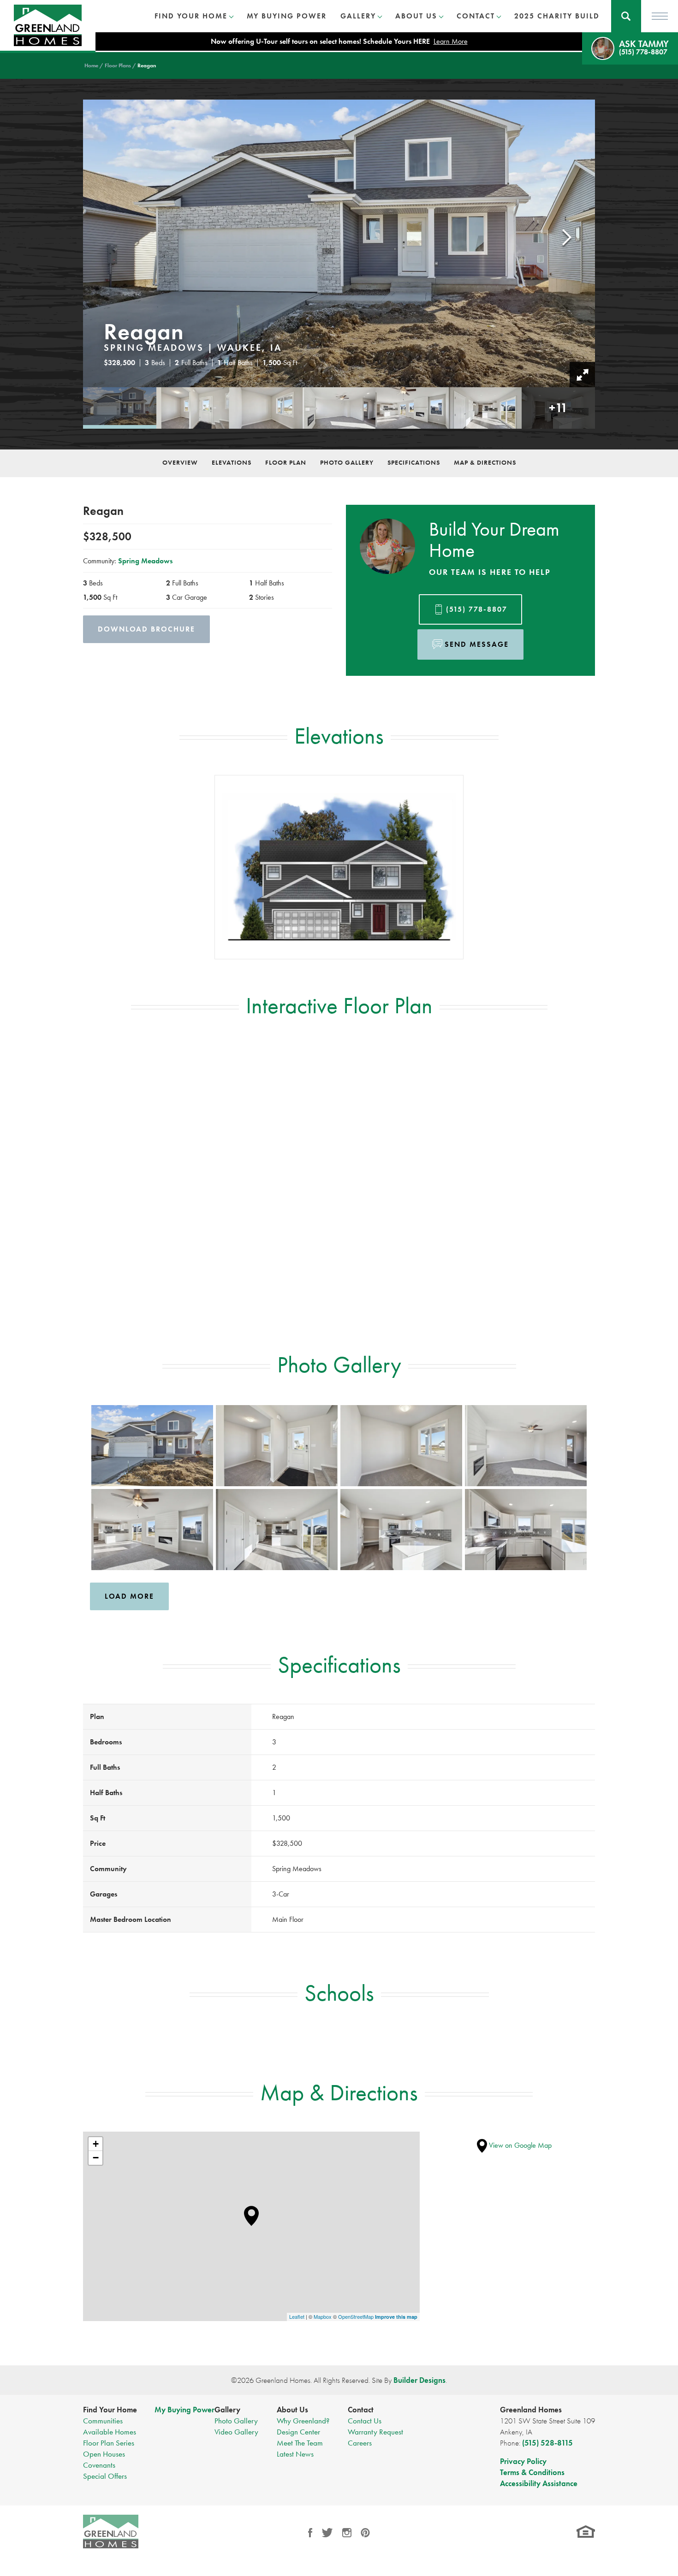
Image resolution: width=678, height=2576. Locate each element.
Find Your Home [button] (191, 16)
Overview (180, 462)
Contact (361, 2410)
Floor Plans (118, 65)
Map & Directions (485, 462)
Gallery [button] (358, 16)
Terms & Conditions (532, 2472)
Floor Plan (286, 462)
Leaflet (297, 2316)
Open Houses (104, 2454)
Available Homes (110, 2432)
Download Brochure (146, 629)
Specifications (414, 462)
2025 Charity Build (557, 16)
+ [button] (96, 2144)
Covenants (99, 2465)
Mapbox (323, 2316)
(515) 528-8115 (547, 2443)
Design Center (298, 2432)
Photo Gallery (347, 462)
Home (91, 65)
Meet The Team (300, 2443)
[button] (626, 16)
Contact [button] (476, 16)
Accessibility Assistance (539, 2483)
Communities (103, 2421)
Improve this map (396, 2317)
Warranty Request (375, 2432)
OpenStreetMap (356, 2316)
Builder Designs (419, 2380)
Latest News (295, 2454)
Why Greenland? (303, 2421)
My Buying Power (287, 16)
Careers (360, 2443)
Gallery (227, 2410)
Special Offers (105, 2476)
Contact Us (365, 2421)
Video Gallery (236, 2432)
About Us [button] (416, 16)
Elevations (232, 462)
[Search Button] (626, 16)
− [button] (96, 2158)
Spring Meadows (145, 561)
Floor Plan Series (109, 2443)
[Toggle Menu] (660, 16)
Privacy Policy (523, 2461)
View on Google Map (519, 2145)
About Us (292, 2410)
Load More (129, 1596)
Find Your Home (110, 2410)
